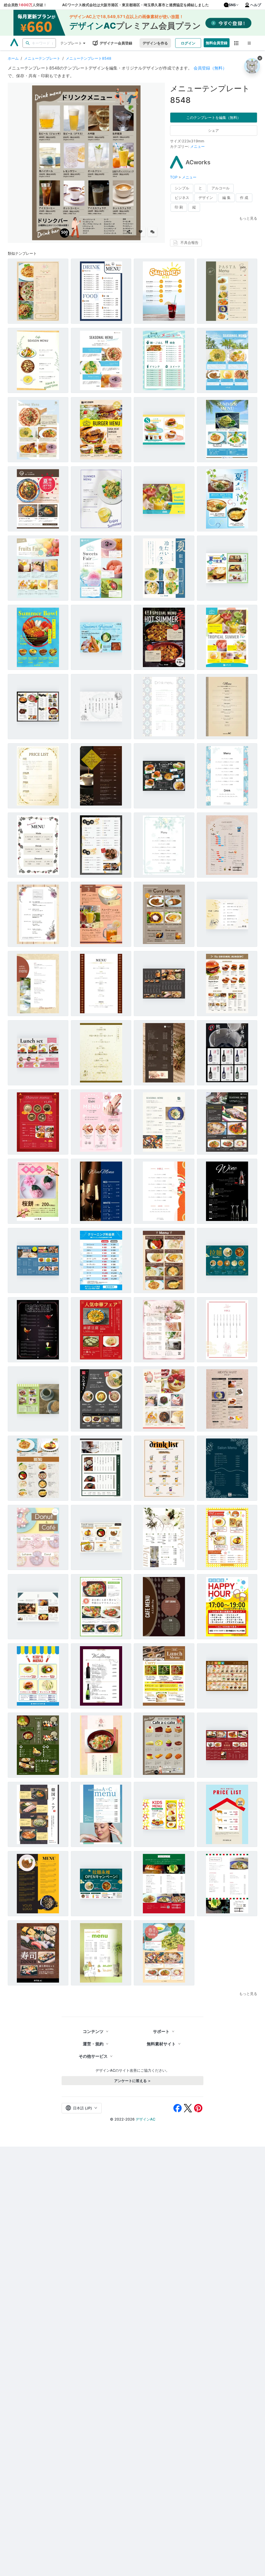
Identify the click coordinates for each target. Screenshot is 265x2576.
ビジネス (182, 198)
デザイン (206, 198)
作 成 (244, 198)
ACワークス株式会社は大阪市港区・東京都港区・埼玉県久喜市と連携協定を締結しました (135, 5)
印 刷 (179, 207)
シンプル (182, 188)
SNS (232, 5)
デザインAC (145, 2119)
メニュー (197, 146)
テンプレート (71, 43)
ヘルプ (256, 5)
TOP (174, 177)
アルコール (220, 188)
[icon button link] (236, 43)
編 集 (226, 198)
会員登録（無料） (210, 68)
